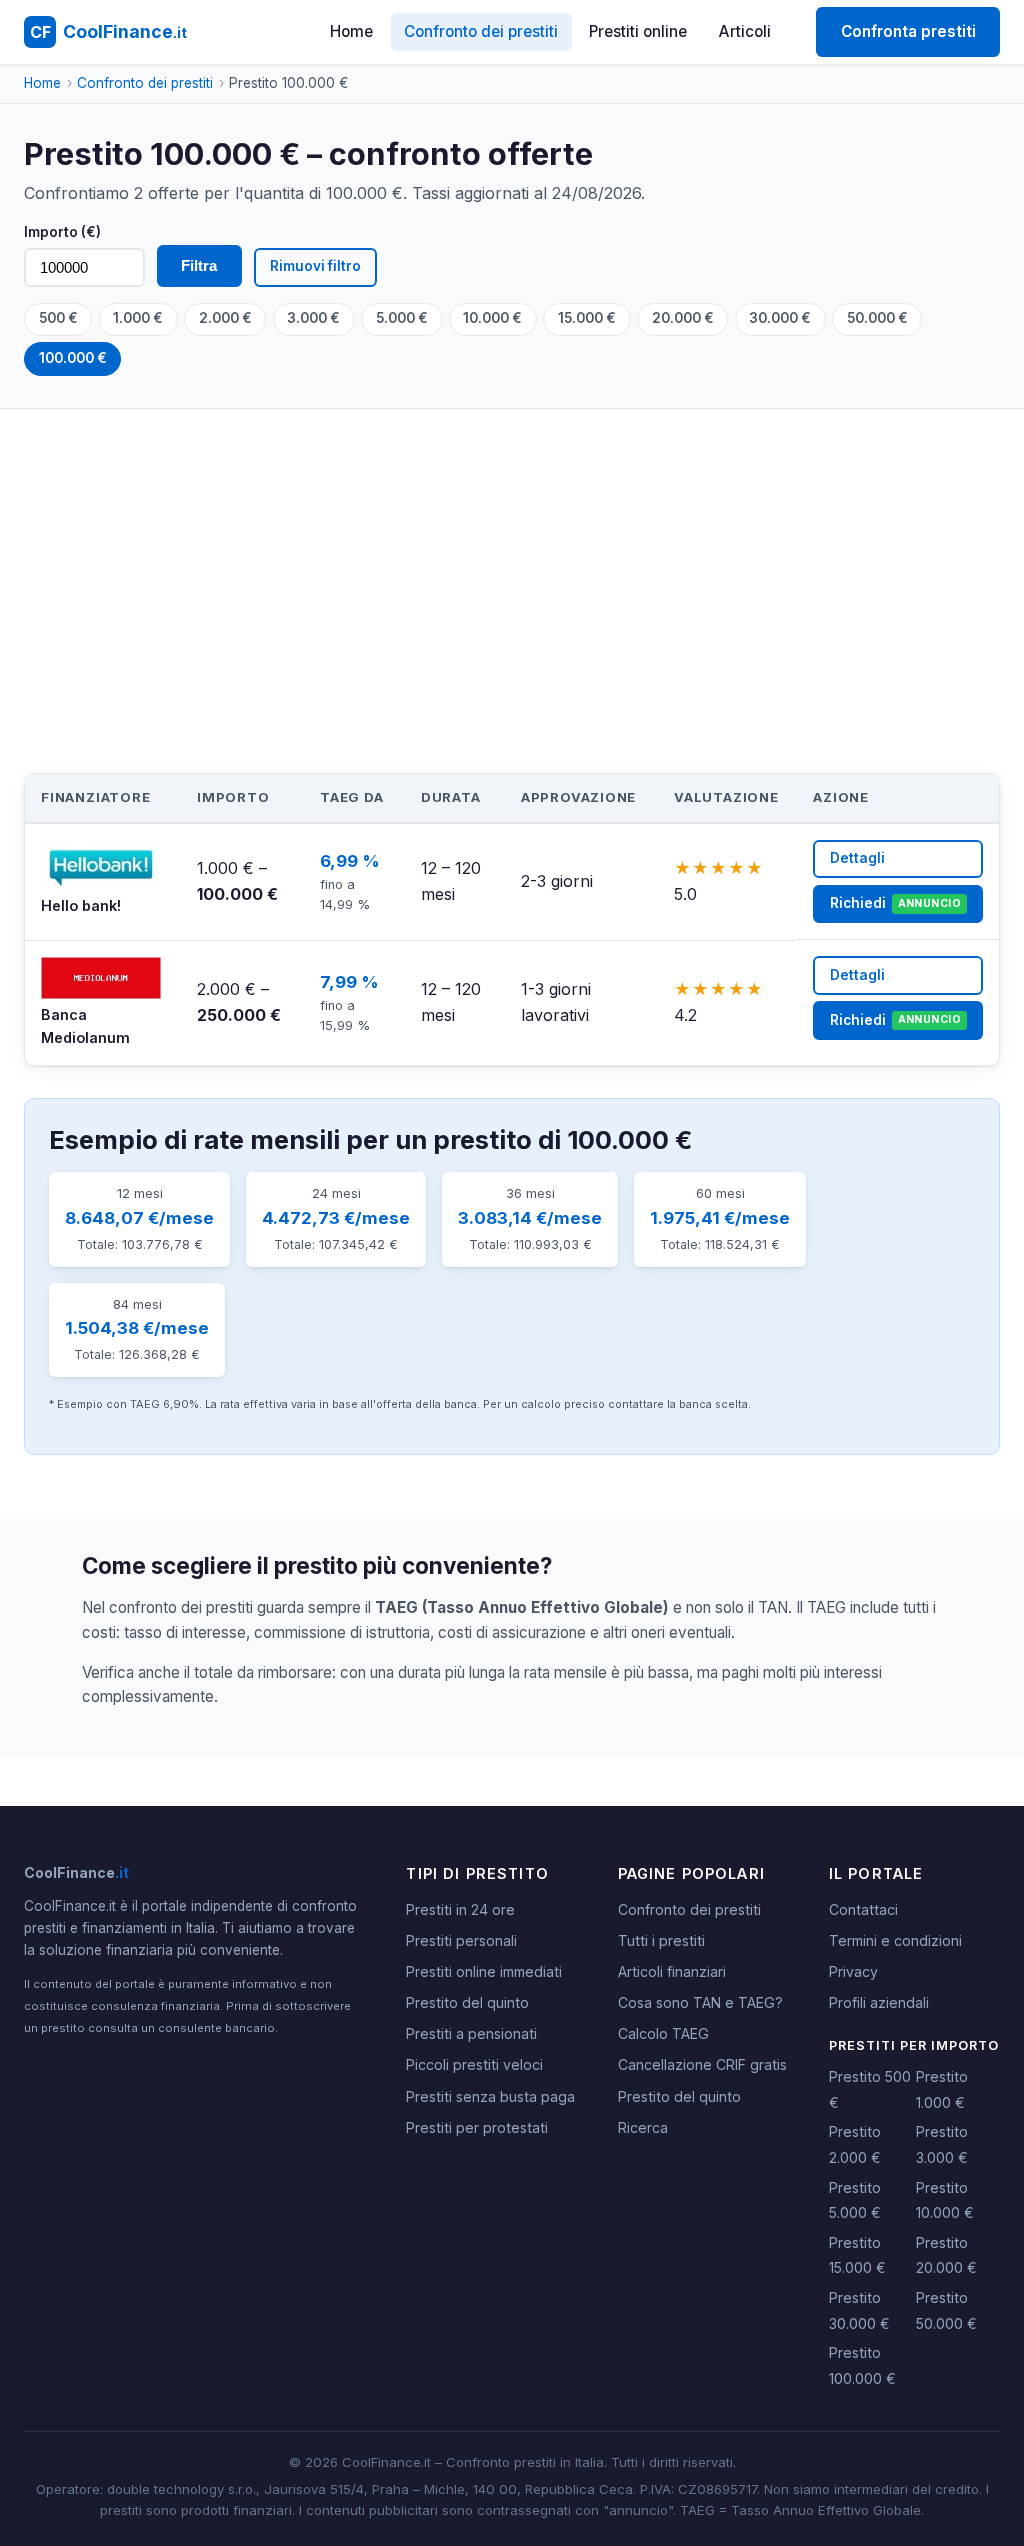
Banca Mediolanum (85, 1026)
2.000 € (225, 318)
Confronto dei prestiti (481, 31)
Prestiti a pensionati (471, 2033)
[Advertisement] (512, 559)
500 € (58, 318)
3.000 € (313, 318)
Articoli (745, 31)
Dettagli (857, 858)
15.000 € (587, 318)
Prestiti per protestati (477, 2127)
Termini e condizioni (895, 1940)
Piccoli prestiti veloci (474, 2064)
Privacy (853, 1971)
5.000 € (402, 318)
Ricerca (643, 2127)
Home (351, 31)
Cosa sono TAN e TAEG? (700, 2002)
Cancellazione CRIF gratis (702, 2064)
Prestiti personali (461, 1940)
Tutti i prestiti (661, 1940)
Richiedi (895, 903)
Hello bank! (81, 905)
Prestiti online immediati (484, 1971)
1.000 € (138, 318)
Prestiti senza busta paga (490, 2096)
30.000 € (780, 318)
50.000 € (877, 318)
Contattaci (863, 1909)
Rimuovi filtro (315, 266)
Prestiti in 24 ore (460, 1909)
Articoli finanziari (672, 1971)
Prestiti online (638, 31)
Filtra (199, 265)
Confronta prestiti (908, 31)
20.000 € (683, 318)
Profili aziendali (879, 2002)
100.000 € (73, 358)
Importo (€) (62, 232)
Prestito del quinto (467, 2002)
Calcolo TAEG (663, 2033)
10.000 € (492, 318)
